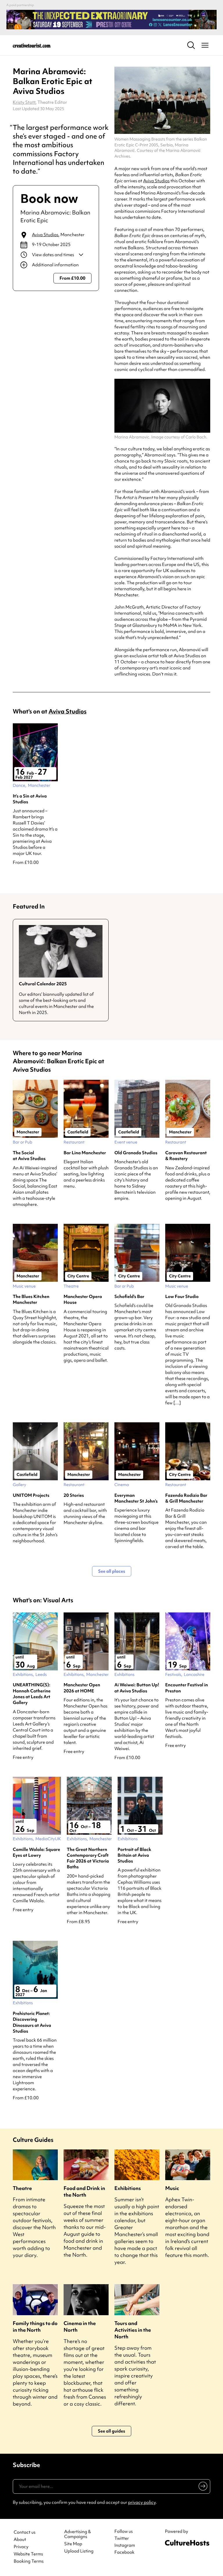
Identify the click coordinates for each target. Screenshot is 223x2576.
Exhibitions (128, 2188)
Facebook (124, 2552)
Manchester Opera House (83, 1299)
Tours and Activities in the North (133, 2330)
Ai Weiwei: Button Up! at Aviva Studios (137, 1688)
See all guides (111, 2431)
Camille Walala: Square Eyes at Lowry (36, 1852)
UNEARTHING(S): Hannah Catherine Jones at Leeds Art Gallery (32, 1694)
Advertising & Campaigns (78, 2534)
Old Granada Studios (136, 1153)
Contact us (25, 2532)
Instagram (125, 2545)
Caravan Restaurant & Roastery (186, 1156)
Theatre (22, 2188)
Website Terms (28, 2554)
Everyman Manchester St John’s (136, 1498)
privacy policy (142, 2502)
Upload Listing (79, 2551)
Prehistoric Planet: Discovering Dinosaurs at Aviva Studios (32, 2022)
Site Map (73, 2544)
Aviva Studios (45, 235)
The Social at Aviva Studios (29, 1156)
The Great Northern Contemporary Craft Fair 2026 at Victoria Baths (88, 1858)
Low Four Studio (182, 1297)
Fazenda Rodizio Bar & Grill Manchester (186, 1498)
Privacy (21, 2547)
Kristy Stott (24, 102)
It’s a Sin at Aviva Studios (30, 799)
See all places (112, 1571)
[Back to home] (32, 45)
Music (172, 2188)
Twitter (122, 2538)
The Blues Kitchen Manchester (31, 1299)
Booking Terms (29, 2561)
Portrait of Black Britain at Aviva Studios (134, 1855)
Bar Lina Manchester (85, 1153)
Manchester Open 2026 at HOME (82, 1688)
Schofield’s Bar (129, 1297)
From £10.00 (72, 278)
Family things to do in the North (35, 2326)
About (20, 2540)
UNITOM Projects (31, 1495)
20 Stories (74, 1495)
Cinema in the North (80, 2326)
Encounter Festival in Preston (187, 1688)
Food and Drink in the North (84, 2191)
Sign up (202, 2487)
